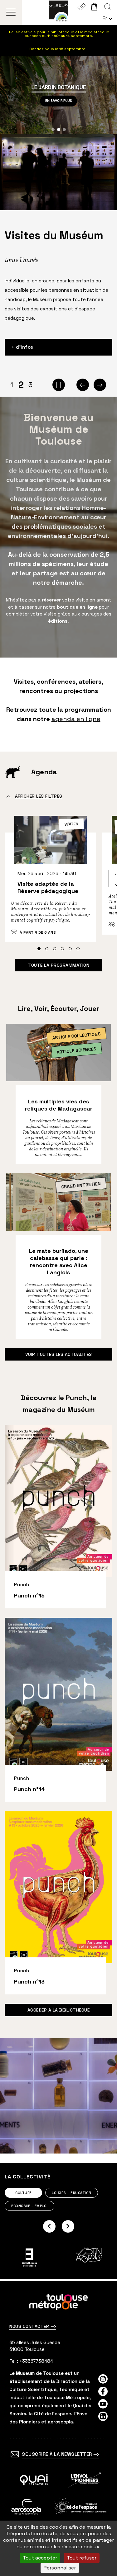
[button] (53, 130)
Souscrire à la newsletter (58, 2454)
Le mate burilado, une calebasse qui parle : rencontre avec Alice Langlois (59, 1262)
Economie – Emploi (29, 2206)
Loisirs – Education (72, 2193)
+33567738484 (36, 2361)
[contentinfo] (58, 2429)
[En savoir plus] (34, 2480)
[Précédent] (83, 385)
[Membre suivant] (68, 2226)
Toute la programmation (58, 965)
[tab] (39, 949)
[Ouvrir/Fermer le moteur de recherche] (107, 7)
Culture (23, 2193)
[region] (58, 95)
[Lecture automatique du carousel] (59, 385)
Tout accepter (40, 2558)
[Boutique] (94, 7)
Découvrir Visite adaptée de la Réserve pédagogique (50, 881)
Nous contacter (30, 2326)
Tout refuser (82, 2558)
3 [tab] (30, 385)
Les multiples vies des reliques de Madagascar (59, 1105)
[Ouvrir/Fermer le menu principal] (11, 12)
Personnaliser (60, 2568)
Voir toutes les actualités (59, 1354)
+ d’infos (22, 347)
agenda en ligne (76, 719)
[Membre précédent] (49, 2226)
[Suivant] (100, 385)
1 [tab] (12, 385)
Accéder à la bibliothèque (59, 2010)
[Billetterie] (81, 7)
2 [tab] (21, 385)
